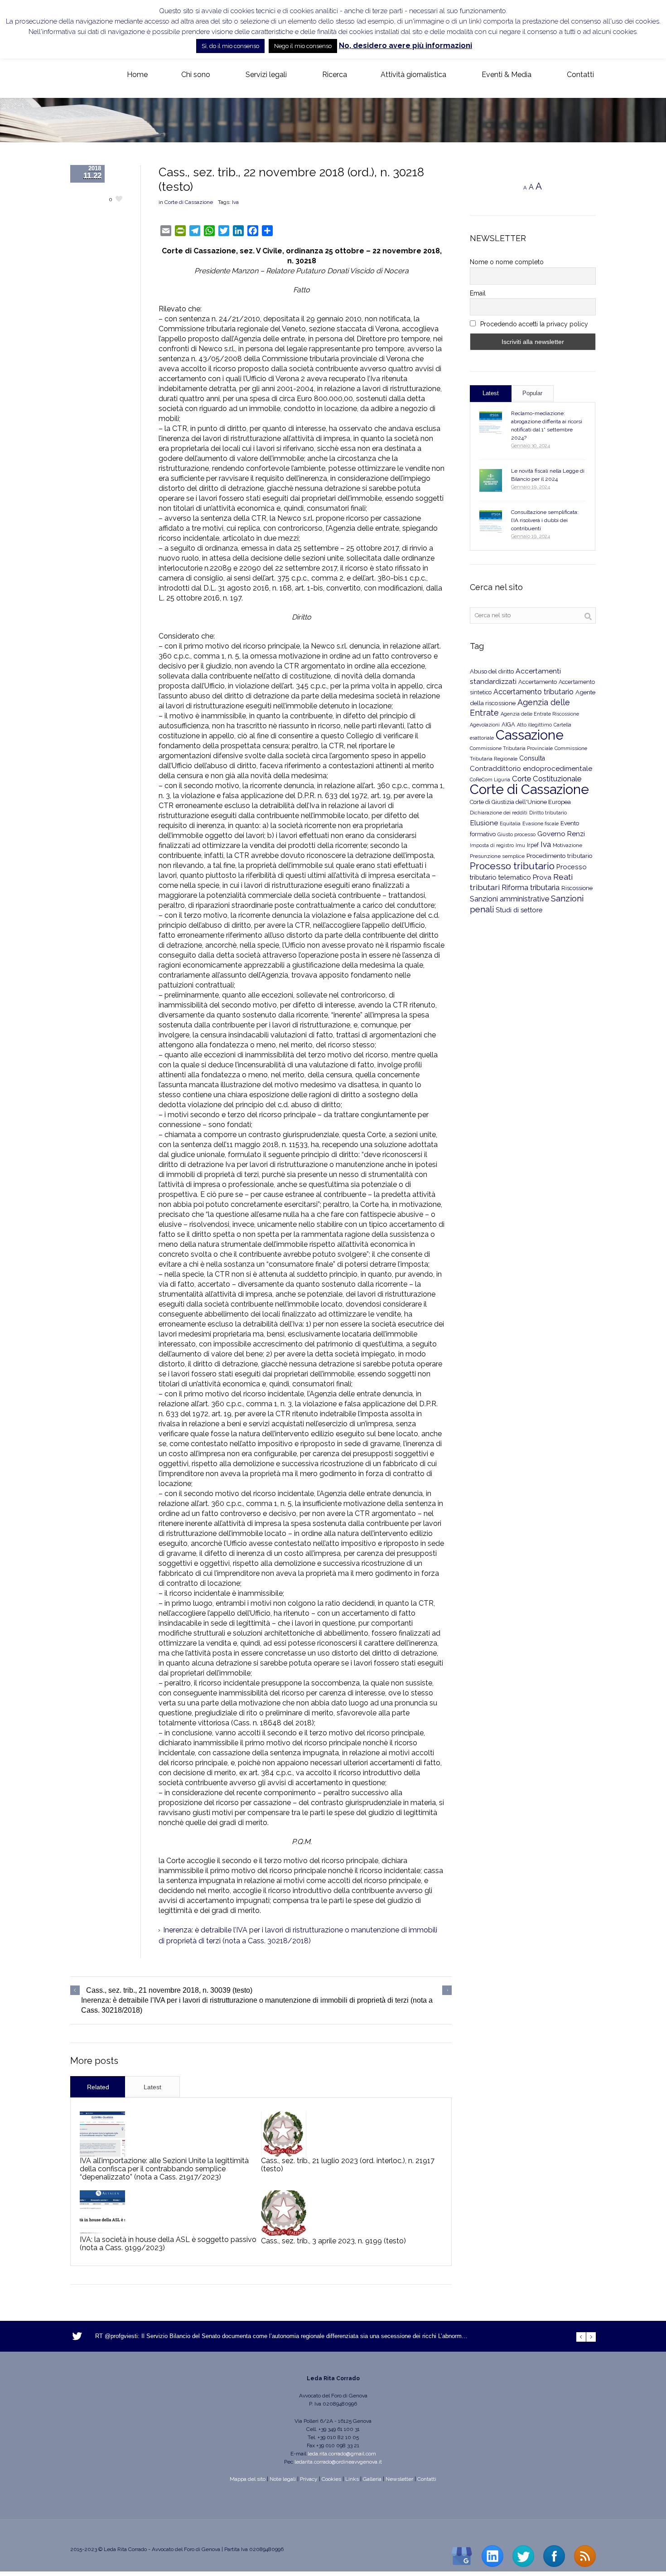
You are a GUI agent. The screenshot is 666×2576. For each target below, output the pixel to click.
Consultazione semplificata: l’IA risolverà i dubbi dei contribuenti (545, 520)
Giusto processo (516, 834)
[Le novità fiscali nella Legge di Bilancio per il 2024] (491, 480)
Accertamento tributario (533, 692)
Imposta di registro (492, 845)
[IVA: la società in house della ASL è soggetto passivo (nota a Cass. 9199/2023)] (102, 2213)
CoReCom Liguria (490, 780)
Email (478, 293)
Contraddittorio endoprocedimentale (531, 769)
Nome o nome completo (507, 262)
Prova (542, 877)
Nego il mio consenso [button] (303, 46)
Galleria (372, 2479)
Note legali (283, 2479)
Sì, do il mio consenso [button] (230, 46)
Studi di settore (519, 910)
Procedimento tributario (560, 856)
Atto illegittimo (534, 725)
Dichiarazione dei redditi (499, 813)
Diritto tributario (548, 813)
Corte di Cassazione (189, 202)
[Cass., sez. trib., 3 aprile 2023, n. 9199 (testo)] (284, 2213)
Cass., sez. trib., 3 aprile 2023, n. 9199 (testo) (333, 2241)
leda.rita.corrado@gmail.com (342, 2454)
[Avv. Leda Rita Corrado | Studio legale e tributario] (77, 75)
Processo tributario (512, 866)
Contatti (427, 2479)
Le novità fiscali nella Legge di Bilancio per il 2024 (548, 475)
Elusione (484, 823)
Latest (152, 2087)
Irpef (533, 845)
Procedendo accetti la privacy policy (533, 324)
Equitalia (510, 824)
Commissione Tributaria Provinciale (511, 748)
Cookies (331, 2479)
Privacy (309, 2479)
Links (352, 2479)
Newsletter (399, 2479)
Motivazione (567, 845)
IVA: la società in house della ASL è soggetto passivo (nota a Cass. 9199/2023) (168, 2244)
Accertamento (538, 682)
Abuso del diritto (492, 671)
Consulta (532, 758)
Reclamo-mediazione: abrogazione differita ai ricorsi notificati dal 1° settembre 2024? (547, 426)
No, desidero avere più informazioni (405, 46)
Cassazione (530, 735)
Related (98, 2087)
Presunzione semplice (497, 856)
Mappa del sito (248, 2479)
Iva (235, 202)
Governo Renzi (561, 834)
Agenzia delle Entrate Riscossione (540, 714)
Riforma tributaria (531, 888)
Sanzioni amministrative (509, 899)
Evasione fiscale (541, 823)
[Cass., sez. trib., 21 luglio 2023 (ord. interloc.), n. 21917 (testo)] (284, 2134)
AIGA (508, 724)
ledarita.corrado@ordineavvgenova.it (338, 2462)
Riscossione (577, 888)
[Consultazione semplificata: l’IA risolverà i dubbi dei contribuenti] (491, 522)
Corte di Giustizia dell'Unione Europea (520, 802)
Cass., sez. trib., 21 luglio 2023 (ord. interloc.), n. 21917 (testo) (348, 2165)
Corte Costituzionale (547, 779)
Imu (520, 845)
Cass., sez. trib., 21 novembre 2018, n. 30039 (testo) (169, 1990)
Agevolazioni (485, 725)
